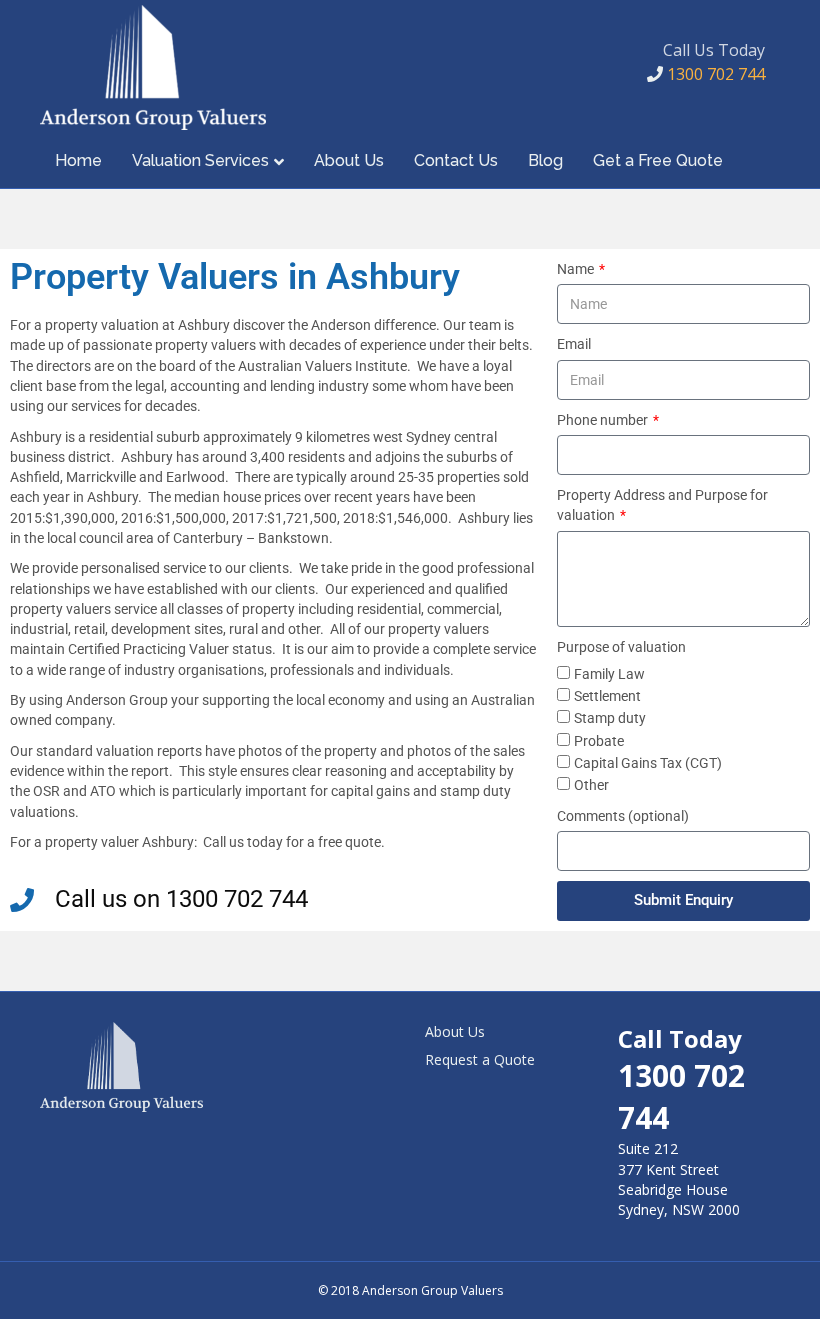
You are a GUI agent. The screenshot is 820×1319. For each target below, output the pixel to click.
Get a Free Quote (658, 160)
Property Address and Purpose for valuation (662, 505)
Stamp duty (610, 718)
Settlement (607, 696)
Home (78, 160)
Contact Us (456, 160)
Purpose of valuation (621, 647)
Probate (599, 741)
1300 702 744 (714, 74)
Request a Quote (480, 1059)
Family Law (609, 674)
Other (591, 785)
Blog (545, 160)
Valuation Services (200, 160)
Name (577, 269)
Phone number (604, 420)
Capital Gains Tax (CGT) (648, 763)
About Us (349, 160)
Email (574, 344)
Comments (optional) (623, 816)
